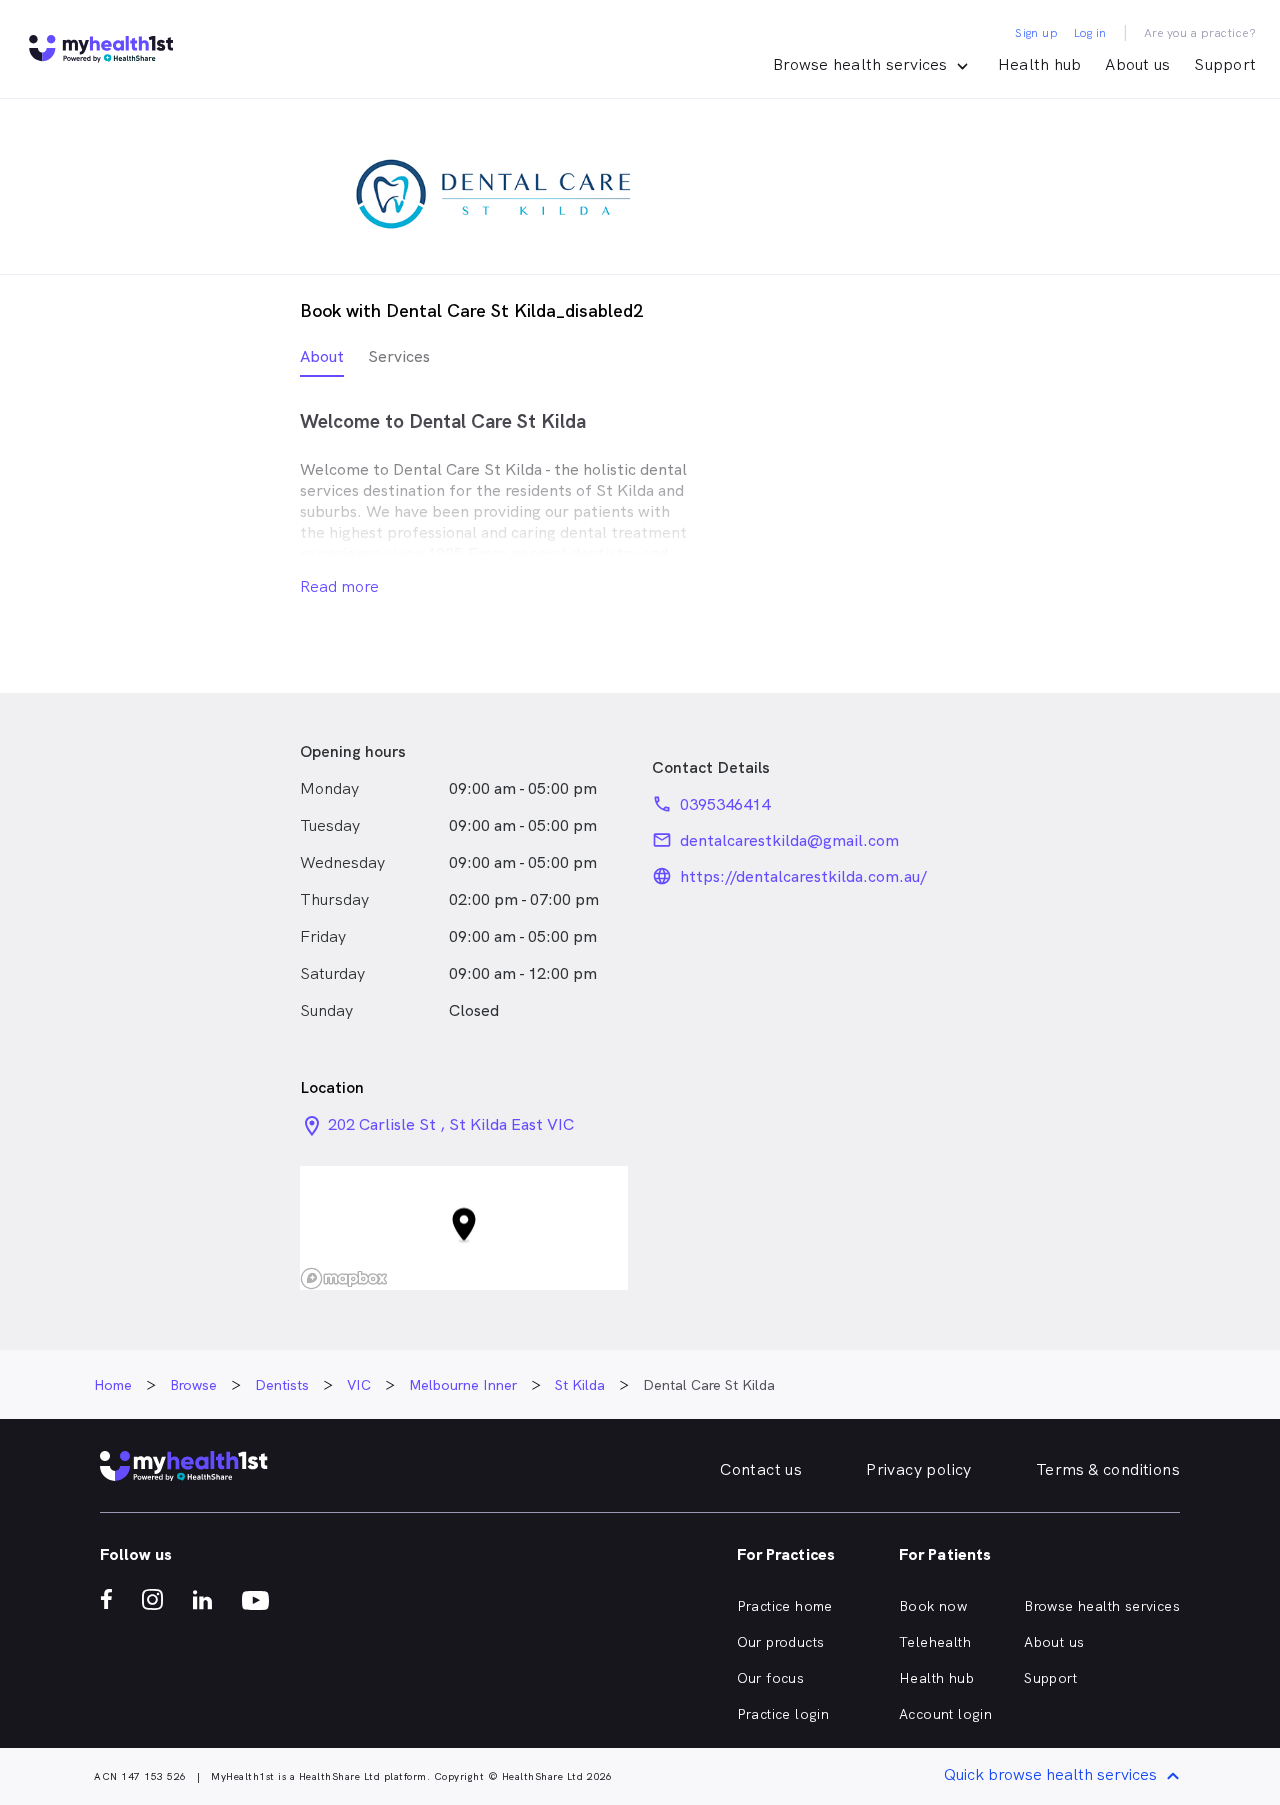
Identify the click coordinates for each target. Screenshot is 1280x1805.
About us (1137, 64)
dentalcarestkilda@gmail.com (789, 840)
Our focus (771, 1678)
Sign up (1036, 33)
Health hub (1040, 64)
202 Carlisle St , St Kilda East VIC (451, 1124)
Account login (945, 1714)
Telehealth (935, 1642)
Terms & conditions (1108, 1469)
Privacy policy (919, 1469)
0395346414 (725, 804)
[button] (464, 1228)
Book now (933, 1606)
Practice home (785, 1606)
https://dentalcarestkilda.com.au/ (803, 876)
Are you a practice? (1200, 33)
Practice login (783, 1714)
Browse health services (1102, 1606)
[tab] (322, 361)
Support (1225, 64)
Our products (781, 1642)
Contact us (761, 1469)
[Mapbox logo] (344, 1278)
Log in (1090, 33)
